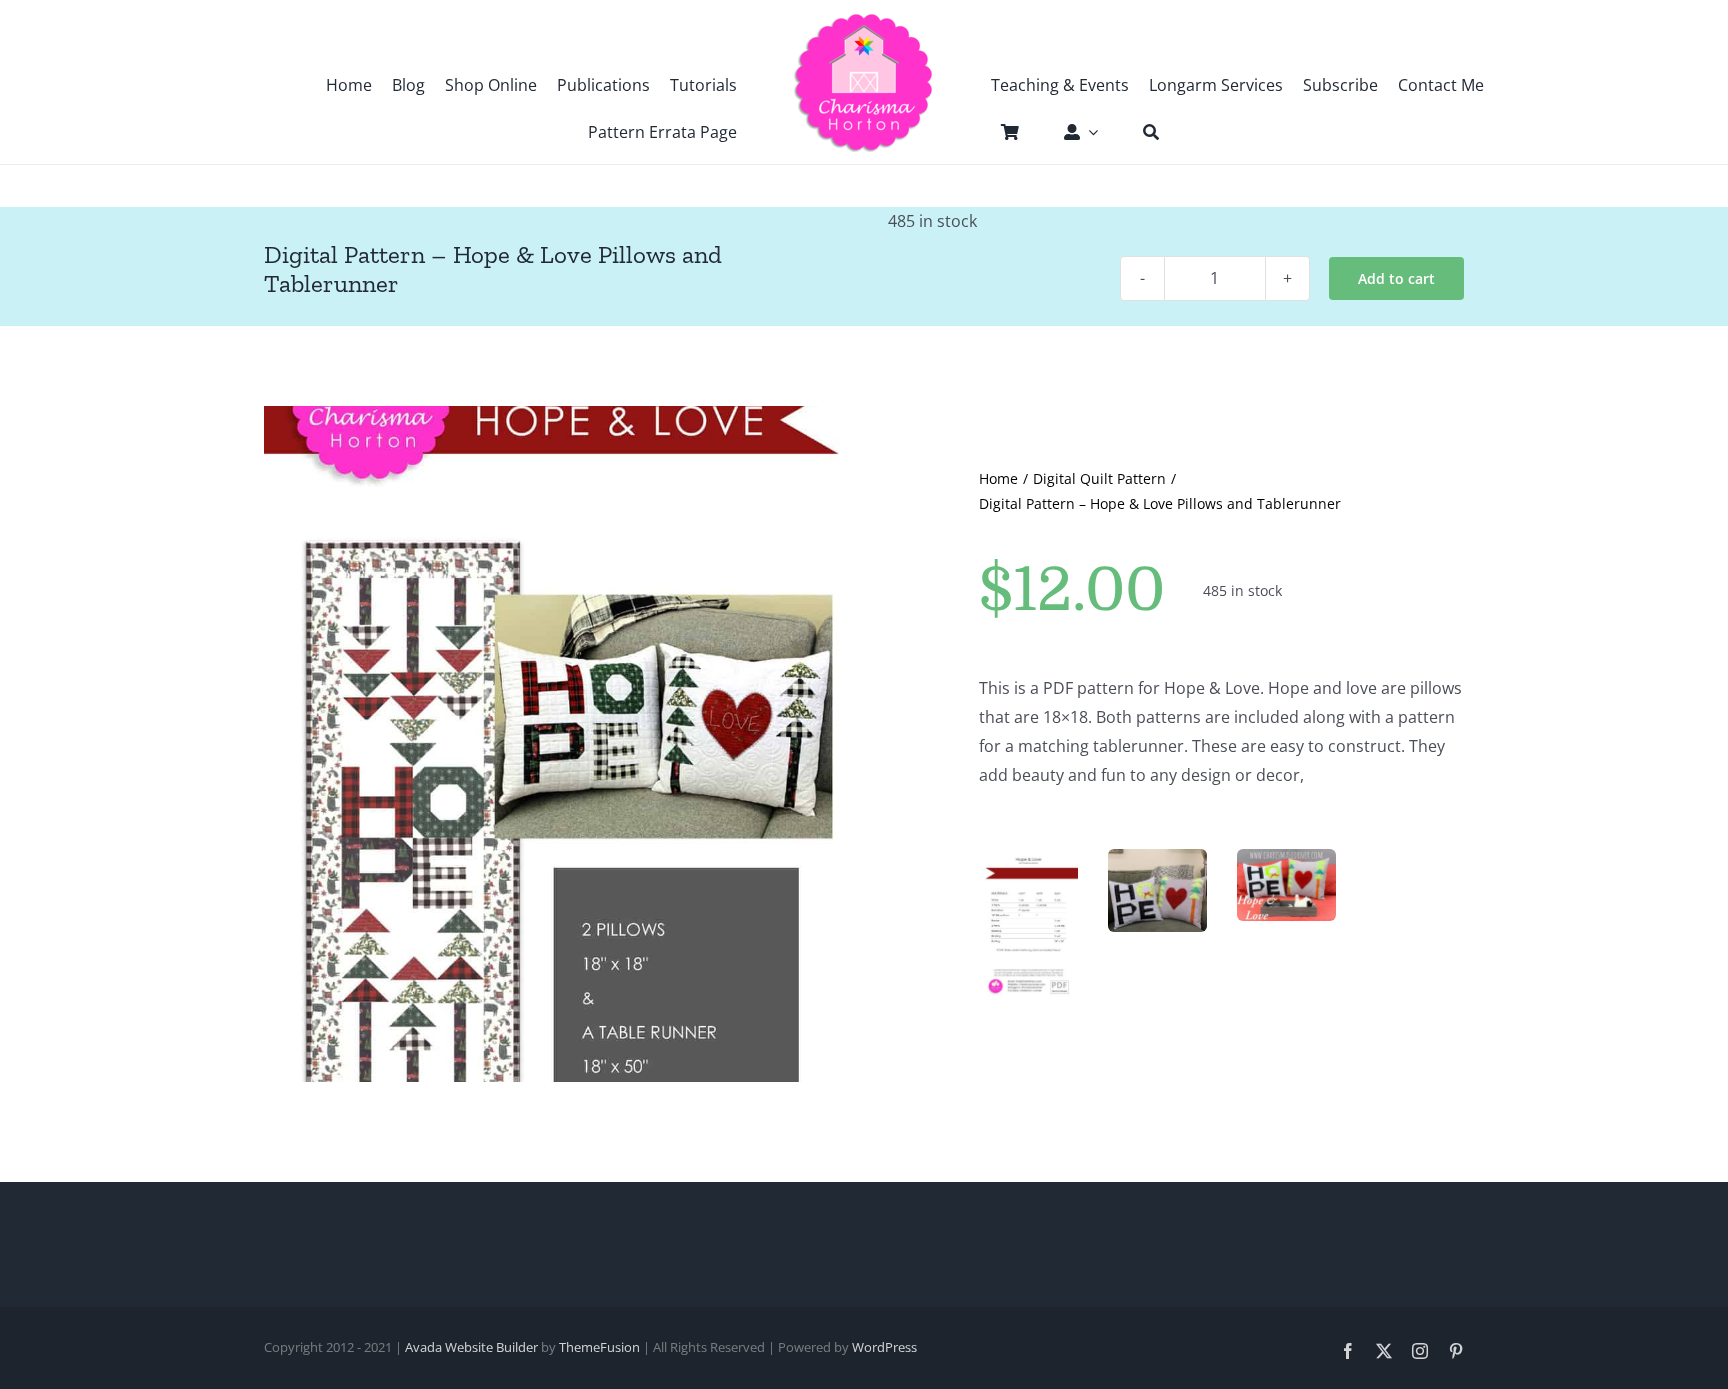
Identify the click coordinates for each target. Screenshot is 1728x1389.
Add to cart (1396, 278)
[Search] (1141, 132)
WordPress (884, 1347)
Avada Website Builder (471, 1347)
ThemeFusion (599, 1347)
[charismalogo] (864, 20)
